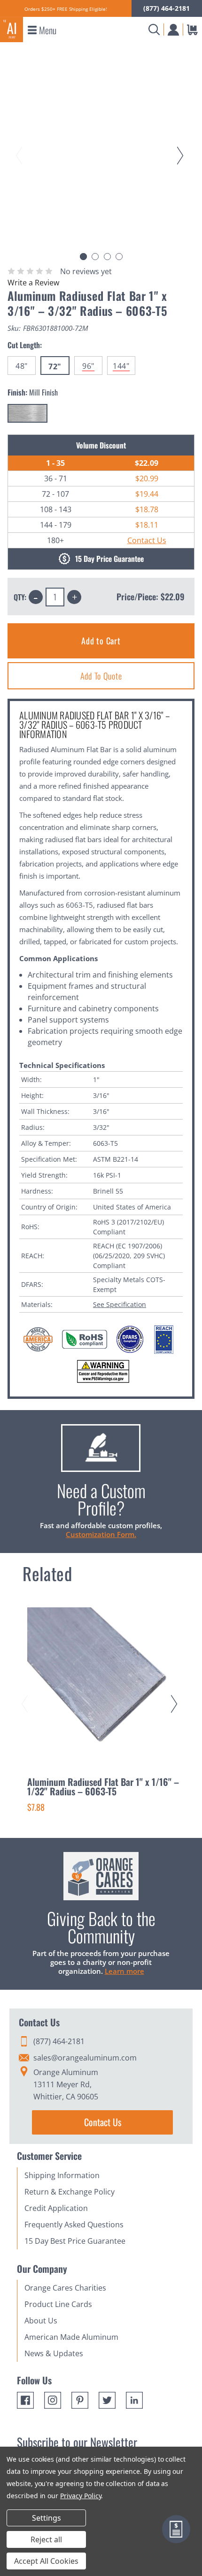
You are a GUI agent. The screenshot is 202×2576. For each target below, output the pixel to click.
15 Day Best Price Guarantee (75, 2241)
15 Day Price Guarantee (109, 559)
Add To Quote (101, 676)
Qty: (20, 597)
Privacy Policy (81, 2496)
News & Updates (54, 2353)
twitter (107, 2400)
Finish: (33, 392)
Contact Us (147, 540)
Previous (21, 147)
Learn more (124, 1971)
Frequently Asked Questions (74, 2225)
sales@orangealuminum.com (85, 2058)
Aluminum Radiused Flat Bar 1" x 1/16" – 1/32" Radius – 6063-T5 (103, 1786)
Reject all (46, 2539)
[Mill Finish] (27, 413)
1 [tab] (83, 257)
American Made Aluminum (71, 2337)
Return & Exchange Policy (70, 2192)
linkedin (134, 2400)
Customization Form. (101, 1534)
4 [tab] (119, 257)
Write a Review (33, 283)
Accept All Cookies (46, 2561)
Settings (47, 2518)
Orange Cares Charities (65, 2288)
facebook (25, 2400)
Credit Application (56, 2208)
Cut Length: (25, 345)
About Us (41, 2321)
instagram (53, 2400)
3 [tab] (107, 257)
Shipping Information (62, 2175)
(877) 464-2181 (167, 8)
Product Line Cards (58, 2304)
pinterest (80, 2400)
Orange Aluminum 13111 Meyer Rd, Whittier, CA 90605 (66, 2084)
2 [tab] (95, 257)
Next (182, 147)
